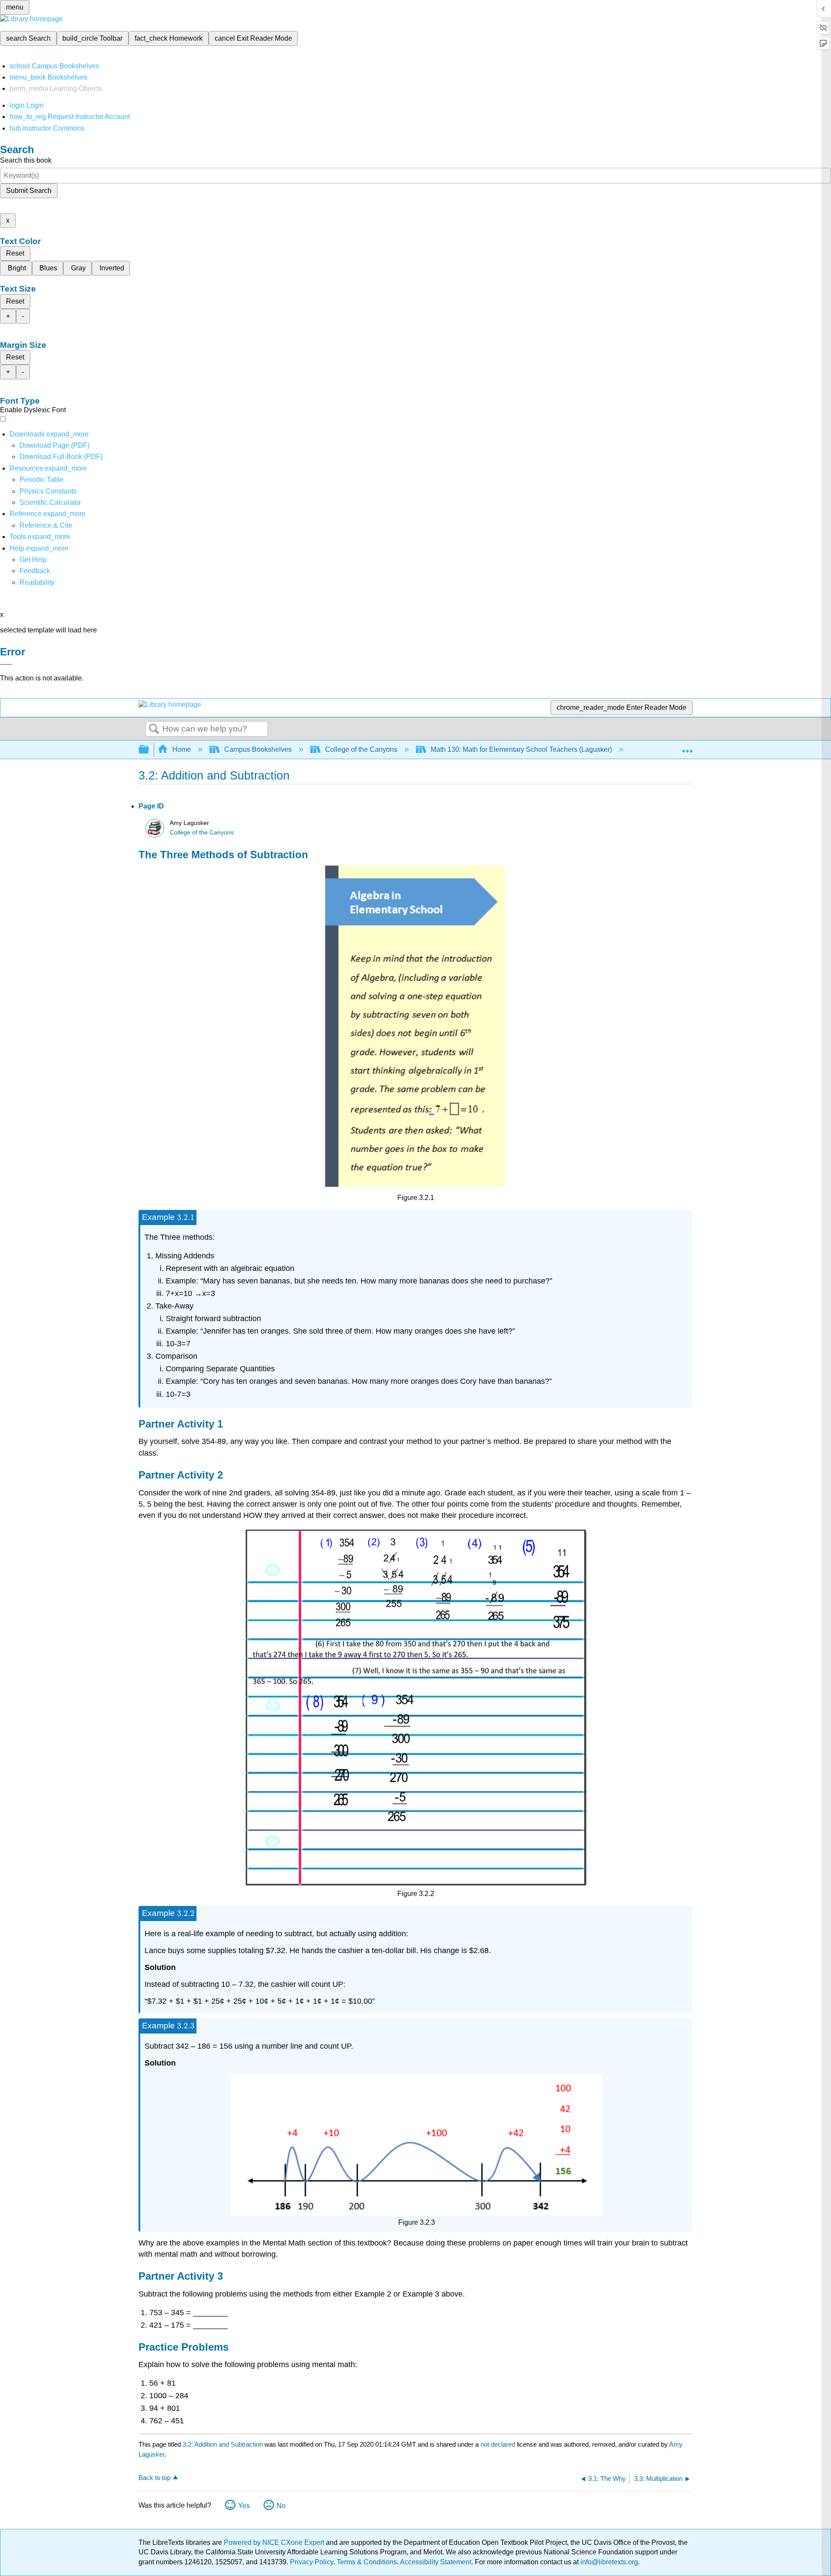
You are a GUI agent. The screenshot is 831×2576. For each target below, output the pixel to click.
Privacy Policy (312, 2562)
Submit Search (29, 191)
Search (154, 729)
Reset (15, 253)
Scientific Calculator (50, 502)
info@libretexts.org (608, 2562)
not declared (499, 2444)
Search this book (26, 160)
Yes (244, 2506)
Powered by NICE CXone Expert (275, 2542)
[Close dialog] (6, 664)
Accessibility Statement (436, 2562)
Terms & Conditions (367, 2562)
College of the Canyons (361, 749)
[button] (35, 571)
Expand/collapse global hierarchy (149, 750)
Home (182, 749)
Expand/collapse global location (687, 747)
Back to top (155, 2478)
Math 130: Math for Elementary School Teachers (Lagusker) (521, 749)
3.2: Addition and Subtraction (223, 2444)
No (281, 2506)
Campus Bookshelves (258, 749)
